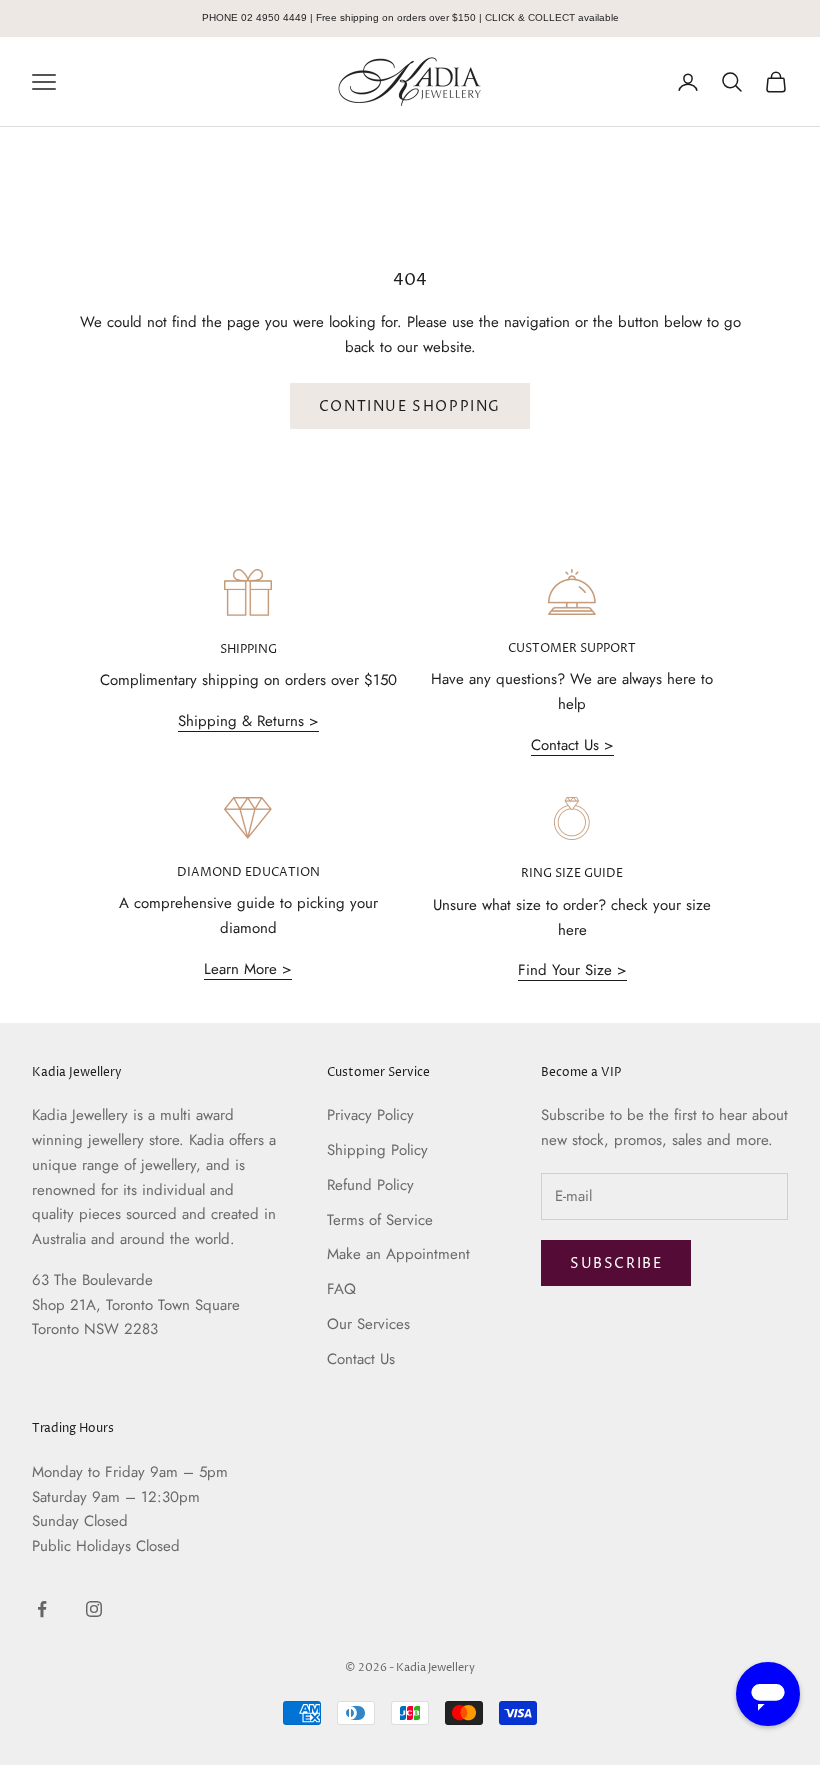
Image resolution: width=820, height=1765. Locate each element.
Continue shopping (410, 406)
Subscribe (616, 1263)
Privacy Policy (370, 1115)
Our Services (368, 1324)
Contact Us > (572, 745)
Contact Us (361, 1359)
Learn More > (248, 969)
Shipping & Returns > (248, 721)
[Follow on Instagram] (94, 1609)
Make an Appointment (398, 1254)
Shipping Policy (377, 1150)
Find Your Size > (572, 970)
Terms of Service (380, 1220)
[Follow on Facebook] (42, 1609)
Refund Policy (370, 1185)
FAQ (341, 1289)
